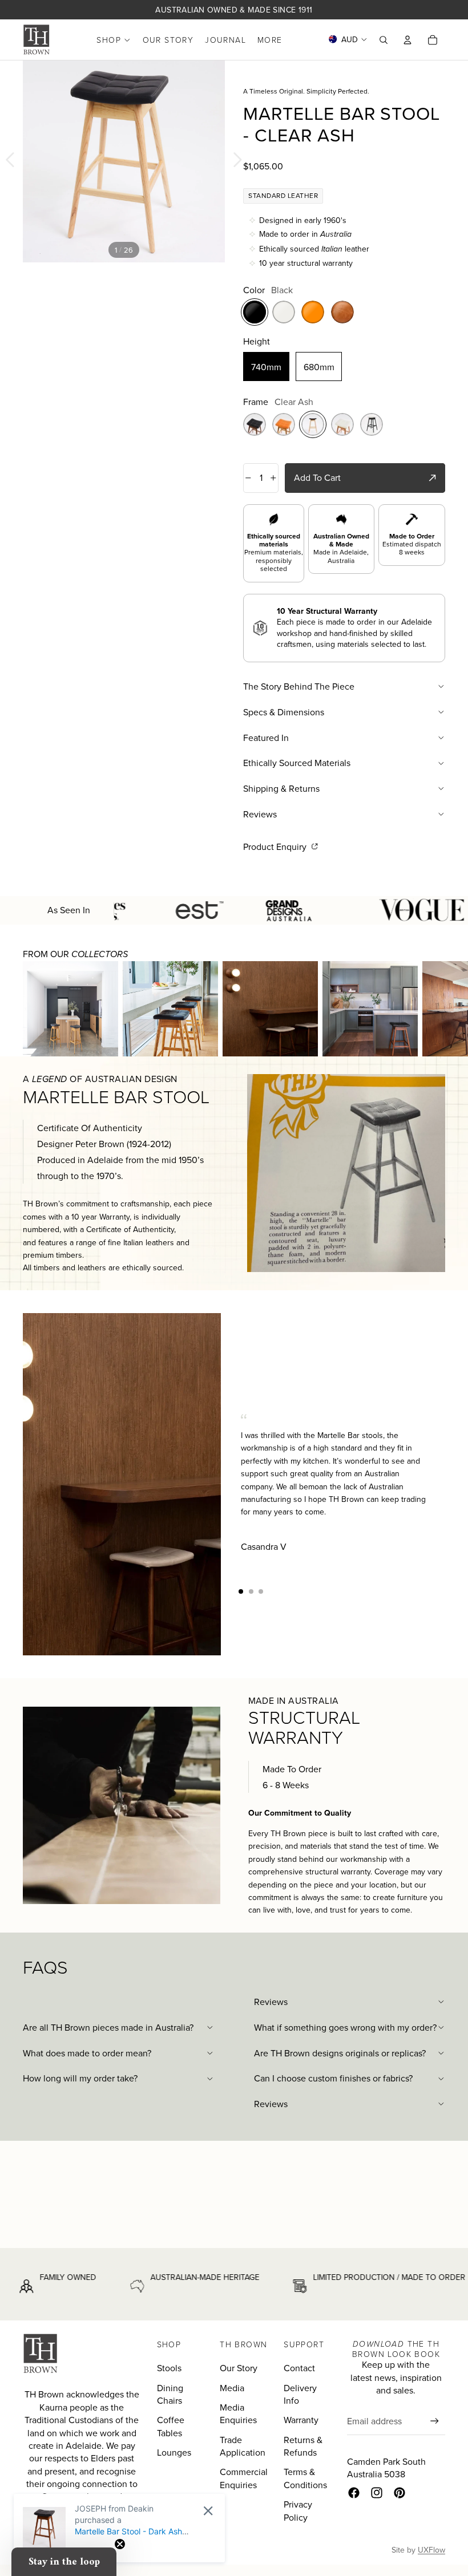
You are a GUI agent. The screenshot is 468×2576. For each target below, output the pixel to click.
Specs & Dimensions (284, 712)
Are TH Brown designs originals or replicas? (340, 2053)
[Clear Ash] (313, 424)
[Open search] (384, 40)
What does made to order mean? (87, 2053)
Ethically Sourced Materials (297, 763)
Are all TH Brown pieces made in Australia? (108, 2027)
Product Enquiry (276, 846)
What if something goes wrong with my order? (345, 2027)
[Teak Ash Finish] (342, 424)
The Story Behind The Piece (299, 686)
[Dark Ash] (255, 424)
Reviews (260, 814)
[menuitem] (270, 40)
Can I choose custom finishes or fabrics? (333, 2078)
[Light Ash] (284, 424)
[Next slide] (241, 161)
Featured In (266, 738)
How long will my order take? (80, 2078)
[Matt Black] (372, 424)
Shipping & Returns (281, 788)
